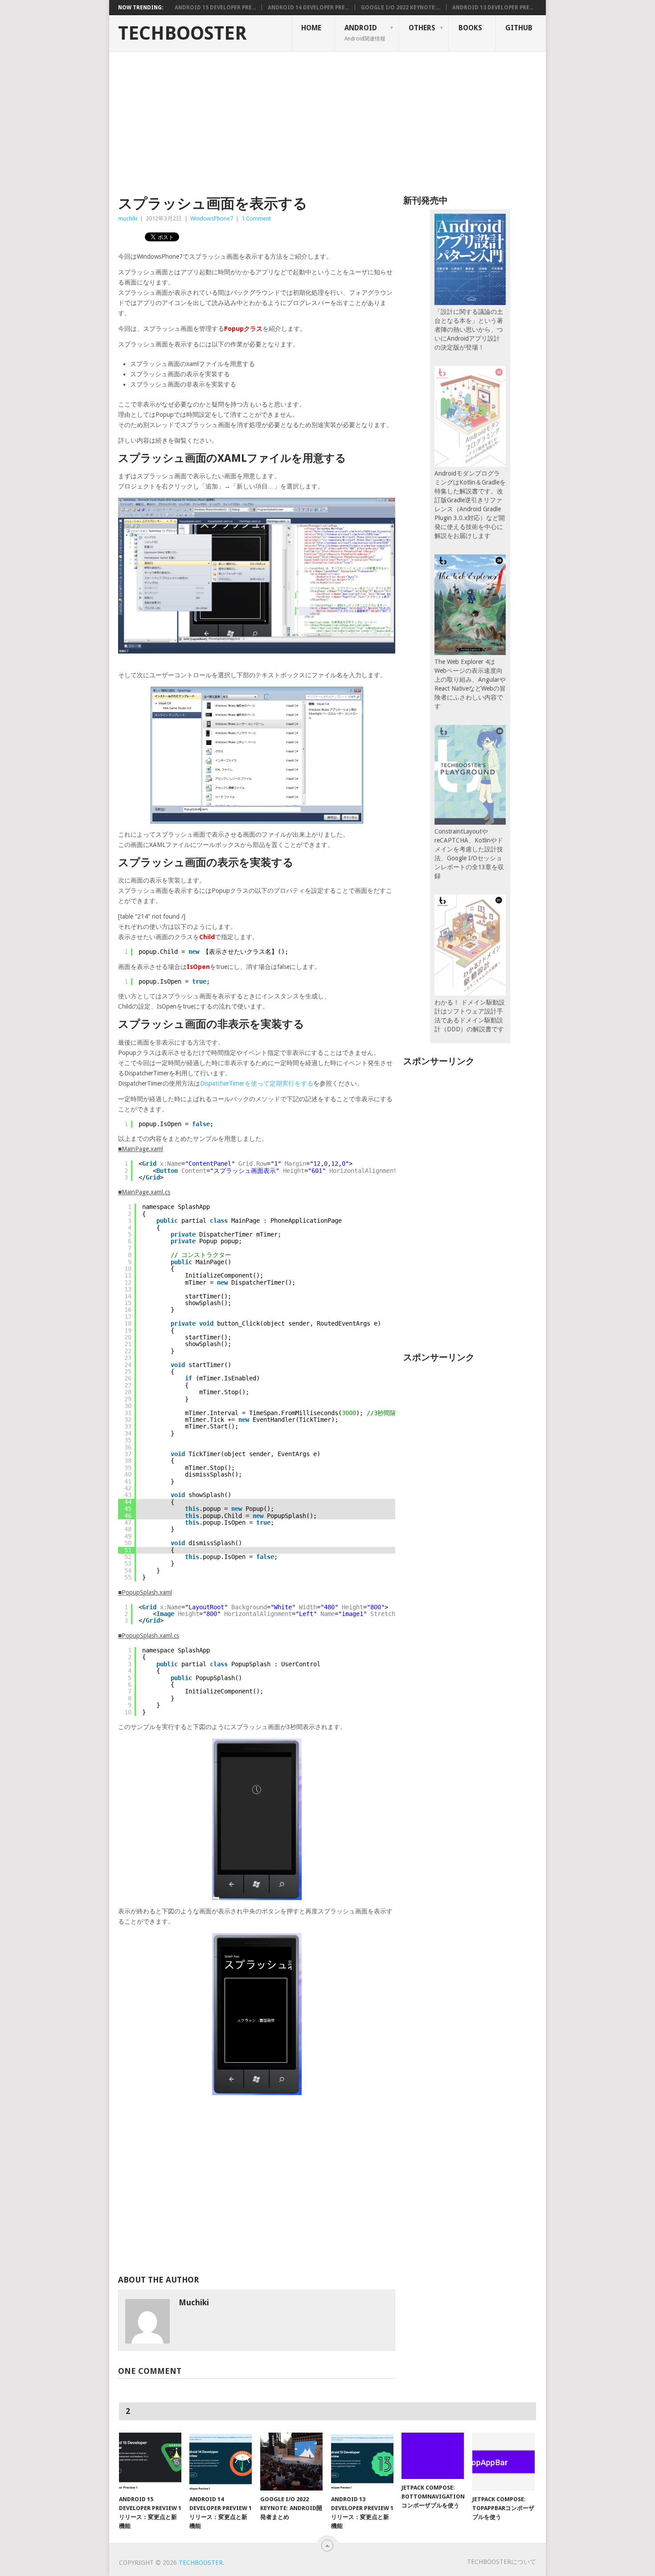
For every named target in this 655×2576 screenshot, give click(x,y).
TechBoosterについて (501, 2562)
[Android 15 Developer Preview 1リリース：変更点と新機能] (150, 2462)
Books (470, 28)
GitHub (519, 28)
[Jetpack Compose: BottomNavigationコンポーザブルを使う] (433, 2456)
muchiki (128, 218)
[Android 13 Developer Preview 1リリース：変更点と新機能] (362, 2462)
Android (365, 33)
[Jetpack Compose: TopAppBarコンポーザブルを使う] (504, 2462)
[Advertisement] (327, 118)
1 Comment (256, 218)
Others (422, 28)
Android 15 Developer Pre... (215, 8)
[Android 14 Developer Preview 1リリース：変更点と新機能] (221, 2462)
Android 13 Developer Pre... (493, 8)
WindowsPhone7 (212, 218)
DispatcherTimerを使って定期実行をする (257, 1083)
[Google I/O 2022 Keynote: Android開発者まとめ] (291, 2462)
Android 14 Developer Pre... (308, 8)
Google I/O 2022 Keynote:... (401, 8)
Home (311, 28)
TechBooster (182, 33)
